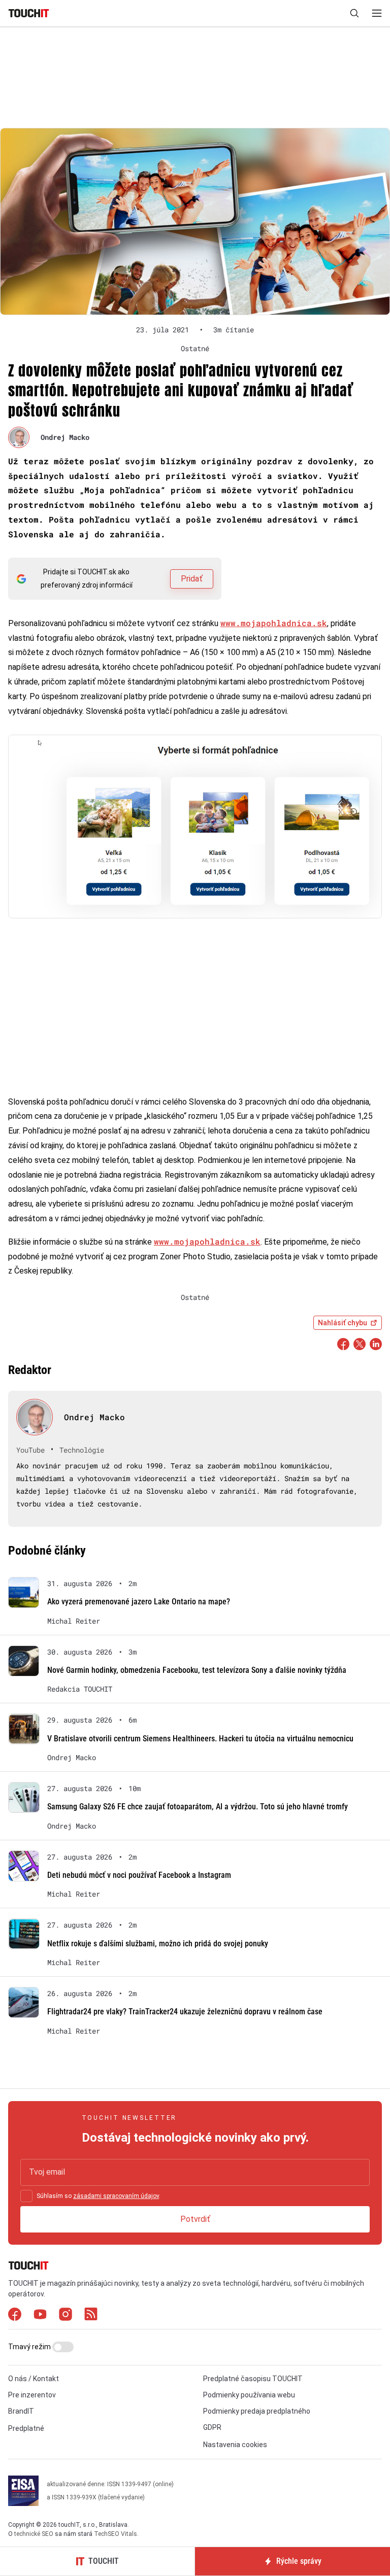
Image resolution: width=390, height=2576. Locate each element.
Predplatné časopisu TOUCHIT (253, 2379)
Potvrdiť (195, 2219)
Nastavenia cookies (235, 2445)
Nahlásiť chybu (343, 1323)
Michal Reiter (74, 1621)
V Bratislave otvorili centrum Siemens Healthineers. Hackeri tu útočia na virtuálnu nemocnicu (200, 1739)
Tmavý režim (30, 2347)
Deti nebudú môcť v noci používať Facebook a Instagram (139, 1875)
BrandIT (21, 2411)
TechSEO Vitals (116, 2534)
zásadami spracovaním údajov (116, 2196)
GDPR (212, 2427)
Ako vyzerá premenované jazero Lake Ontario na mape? (139, 1602)
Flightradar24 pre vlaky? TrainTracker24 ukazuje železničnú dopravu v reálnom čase (185, 2012)
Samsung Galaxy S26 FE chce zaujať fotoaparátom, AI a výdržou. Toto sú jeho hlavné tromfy (198, 1807)
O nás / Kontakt (34, 2379)
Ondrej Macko (65, 437)
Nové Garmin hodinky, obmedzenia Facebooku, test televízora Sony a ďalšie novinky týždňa (197, 1670)
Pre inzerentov (32, 2395)
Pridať (192, 579)
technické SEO (34, 2534)
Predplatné (26, 2428)
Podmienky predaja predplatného (257, 2411)
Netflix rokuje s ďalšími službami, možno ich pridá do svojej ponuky (158, 1944)
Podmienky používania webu (249, 2395)
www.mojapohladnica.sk (274, 623)
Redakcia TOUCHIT (80, 1689)
